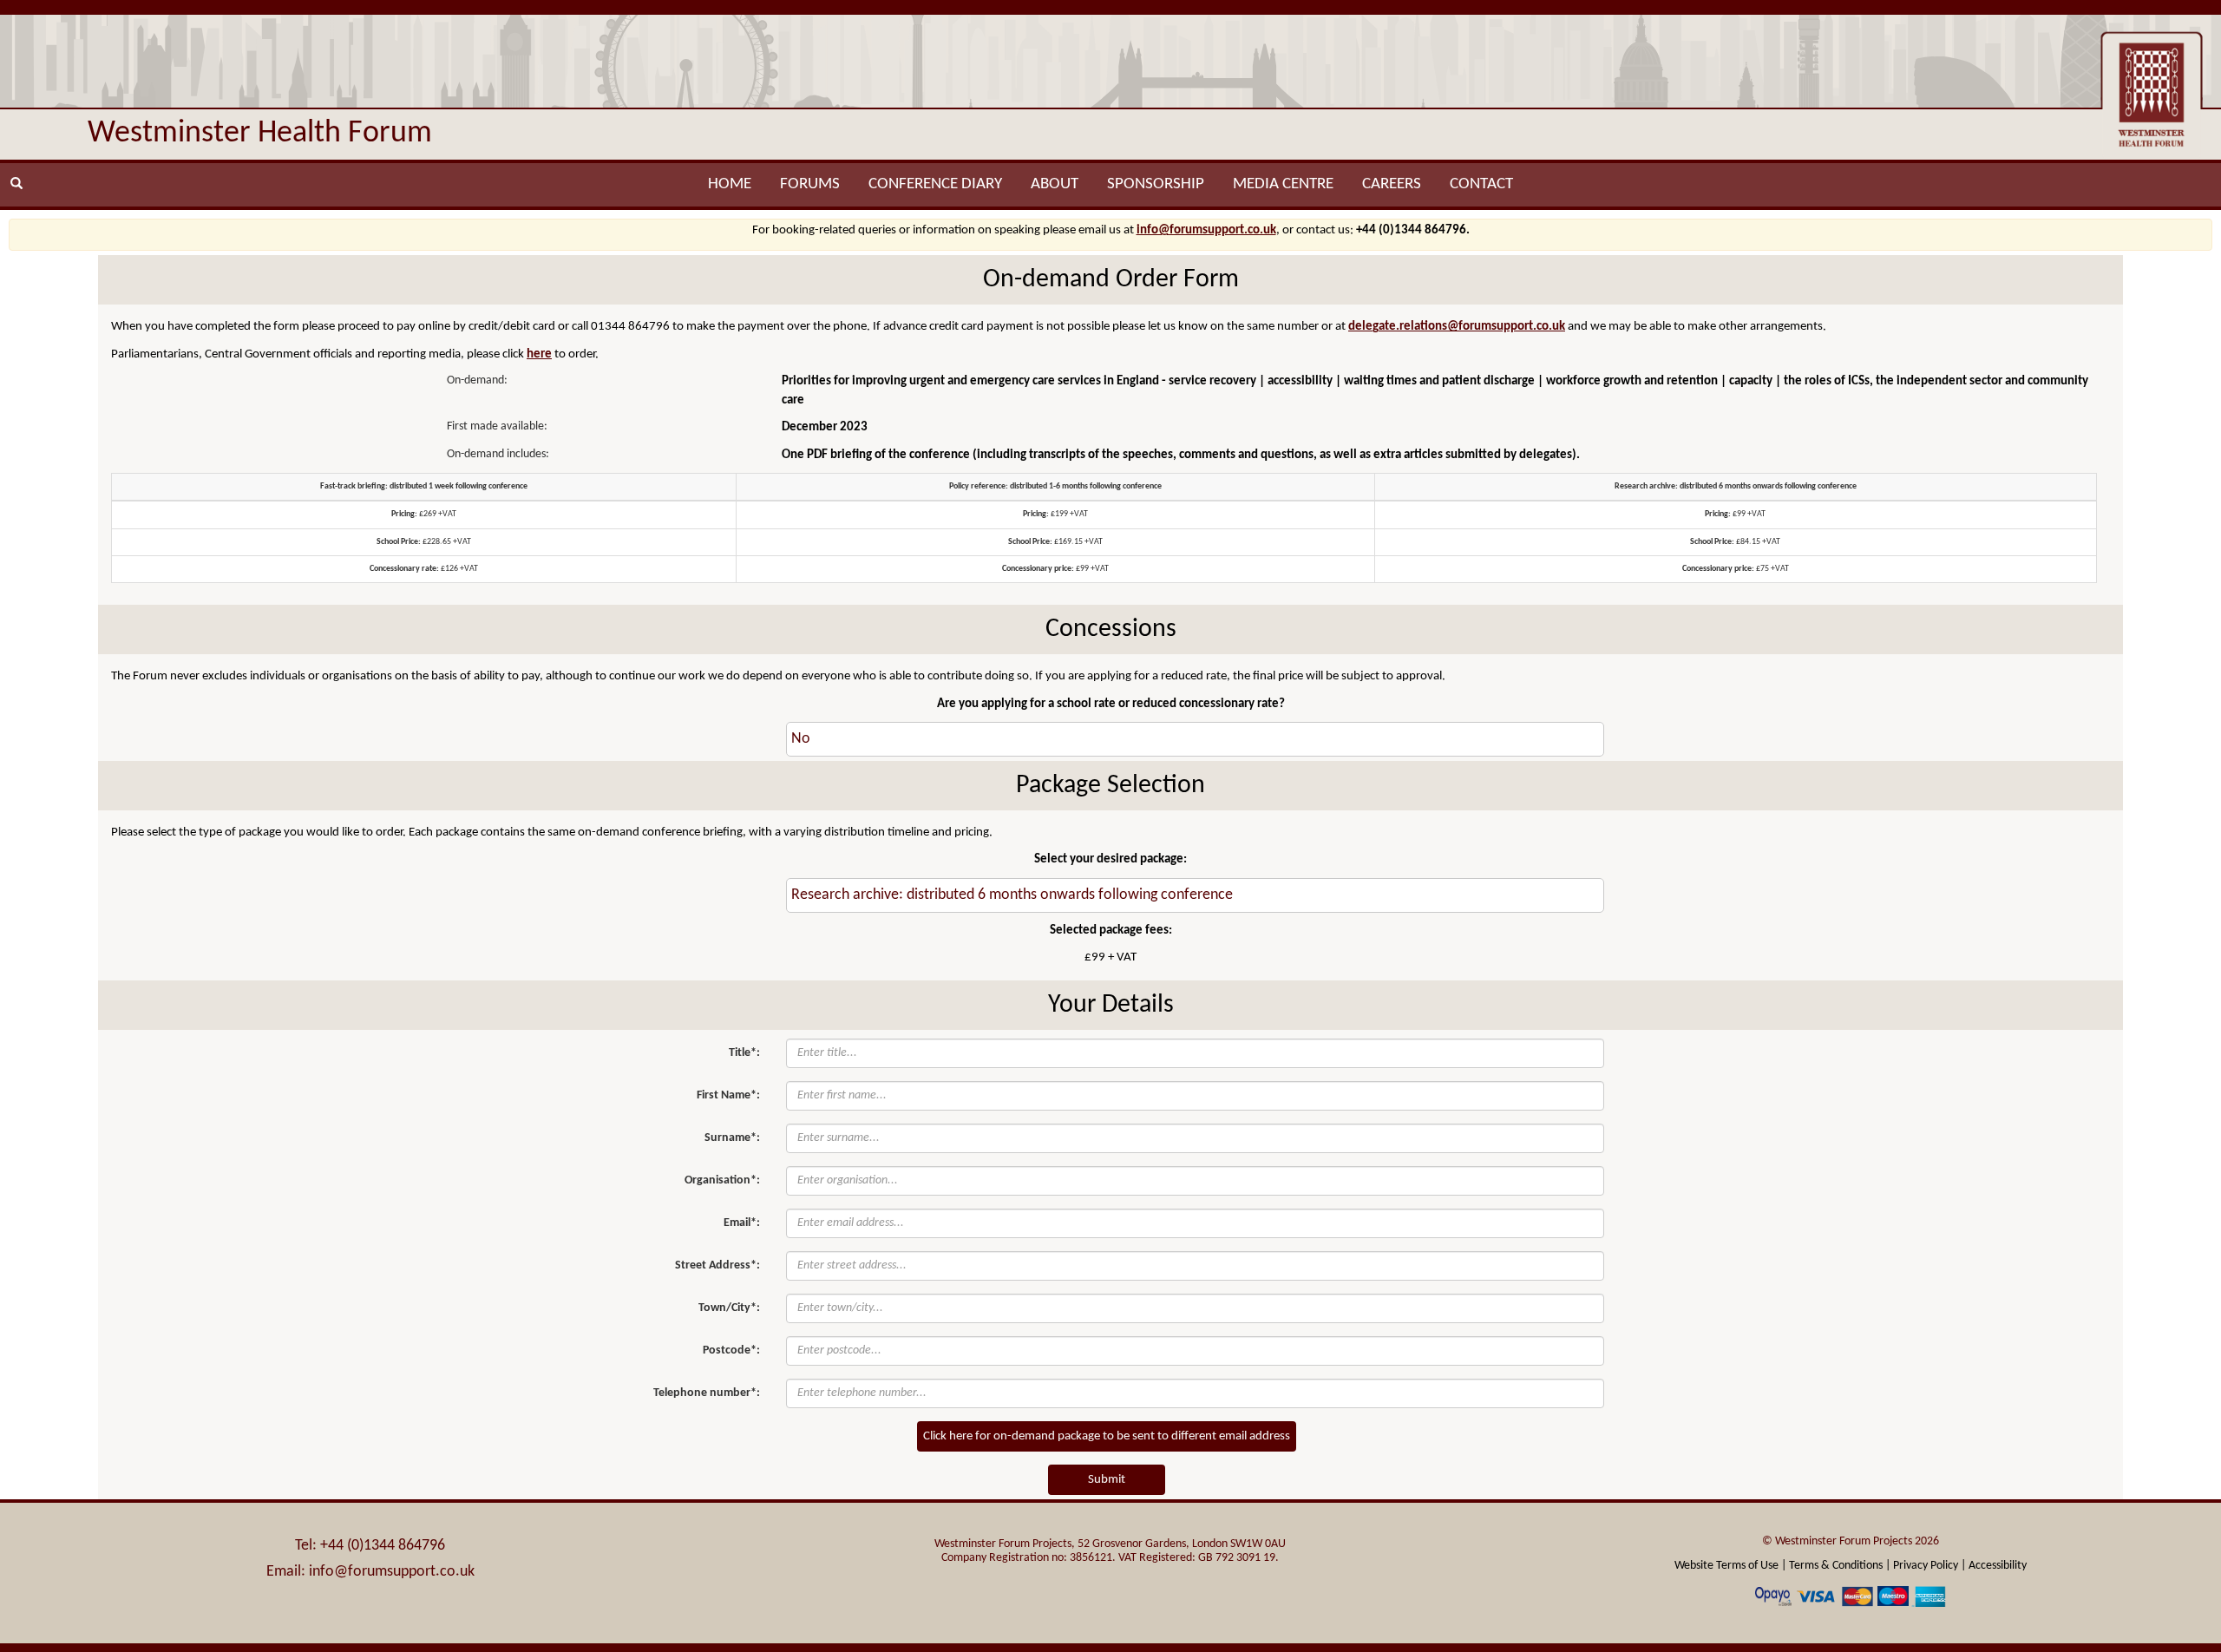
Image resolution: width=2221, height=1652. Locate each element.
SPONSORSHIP (1156, 184)
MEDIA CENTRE (1283, 184)
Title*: (744, 1053)
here (539, 354)
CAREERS (1392, 184)
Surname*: (732, 1138)
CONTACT (1481, 184)
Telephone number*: (707, 1393)
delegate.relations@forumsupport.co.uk (1457, 327)
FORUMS (810, 184)
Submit (1107, 1480)
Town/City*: (729, 1308)
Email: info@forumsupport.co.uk (370, 1572)
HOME (730, 184)
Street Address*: (717, 1265)
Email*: (742, 1223)
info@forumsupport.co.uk (1206, 230)
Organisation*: (722, 1180)
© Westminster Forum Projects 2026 (1851, 1541)
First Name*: (728, 1095)
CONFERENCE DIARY (935, 184)
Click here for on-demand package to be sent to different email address (1107, 1436)
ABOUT (1055, 184)
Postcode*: (731, 1350)
